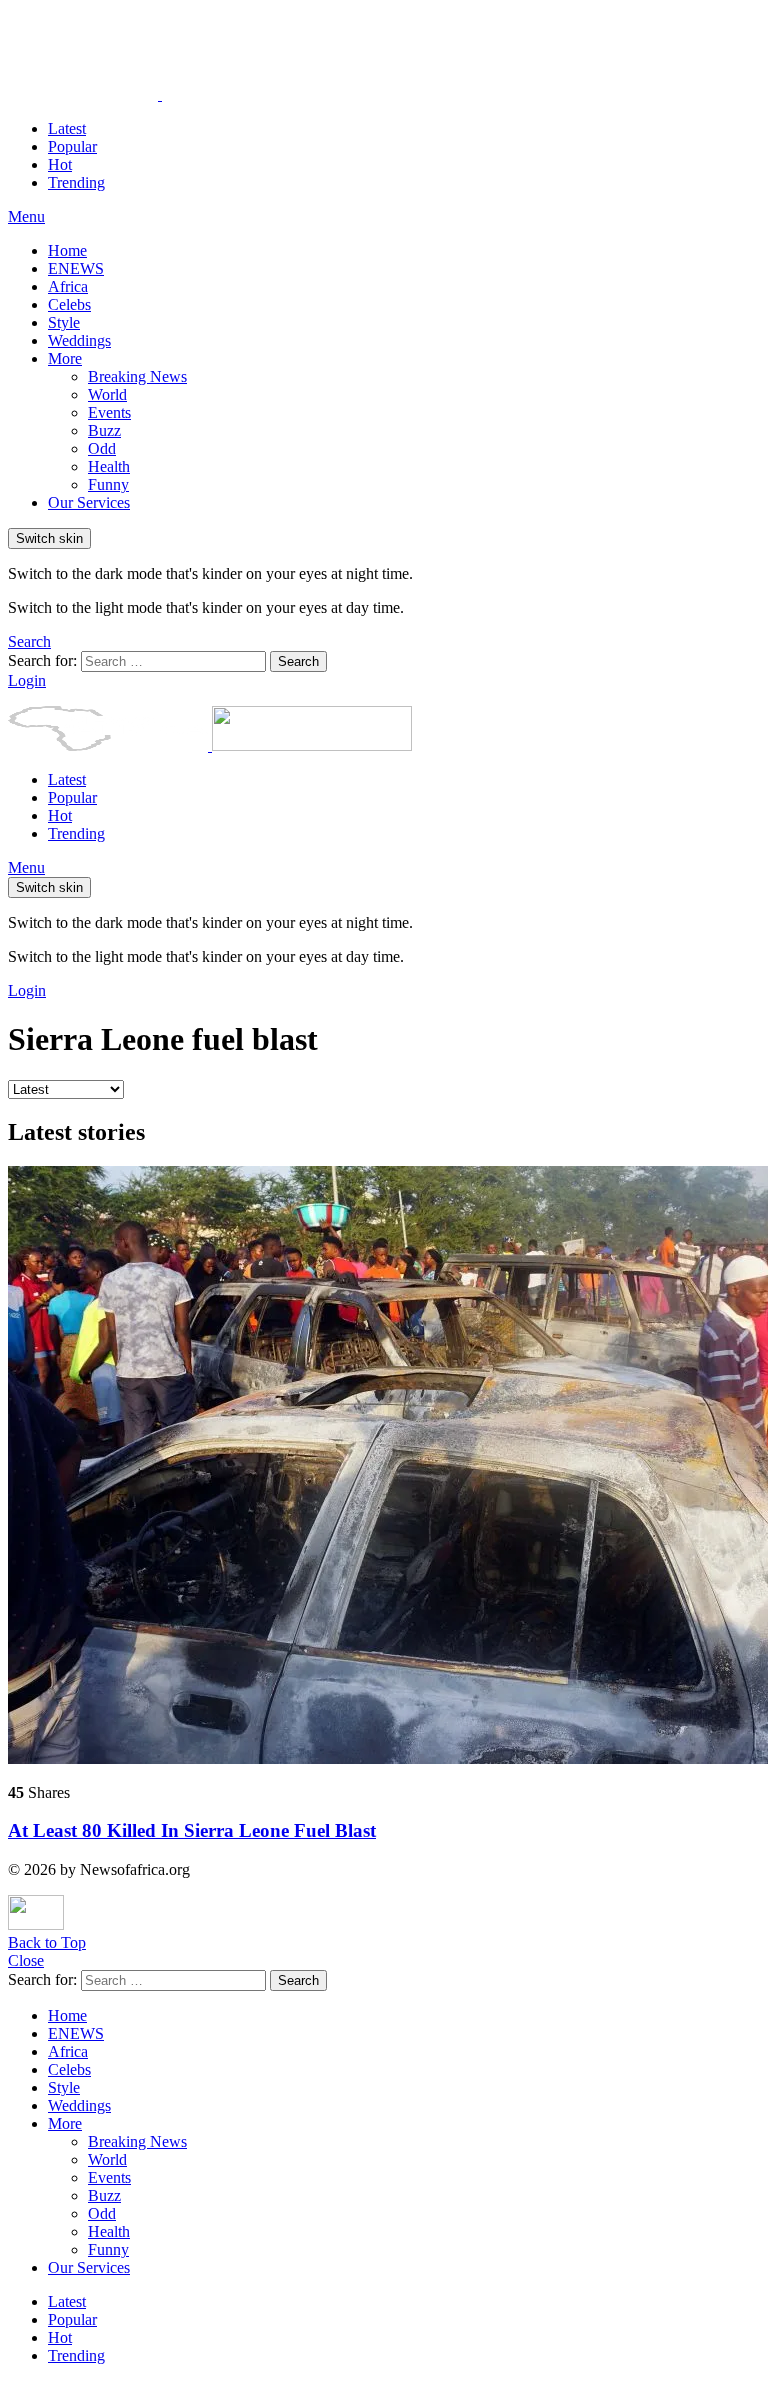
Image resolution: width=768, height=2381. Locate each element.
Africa (68, 286)
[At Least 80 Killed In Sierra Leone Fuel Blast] (384, 1467)
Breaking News (137, 376)
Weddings (79, 340)
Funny (108, 484)
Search (298, 661)
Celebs (69, 304)
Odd (102, 448)
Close (26, 1960)
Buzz (104, 430)
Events (109, 412)
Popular (72, 146)
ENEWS (76, 268)
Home (67, 250)
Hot (60, 164)
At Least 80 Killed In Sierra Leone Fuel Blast (192, 1830)
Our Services (89, 502)
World (107, 394)
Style (64, 322)
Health (109, 466)
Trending (76, 182)
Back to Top (47, 1942)
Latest (67, 128)
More (65, 358)
